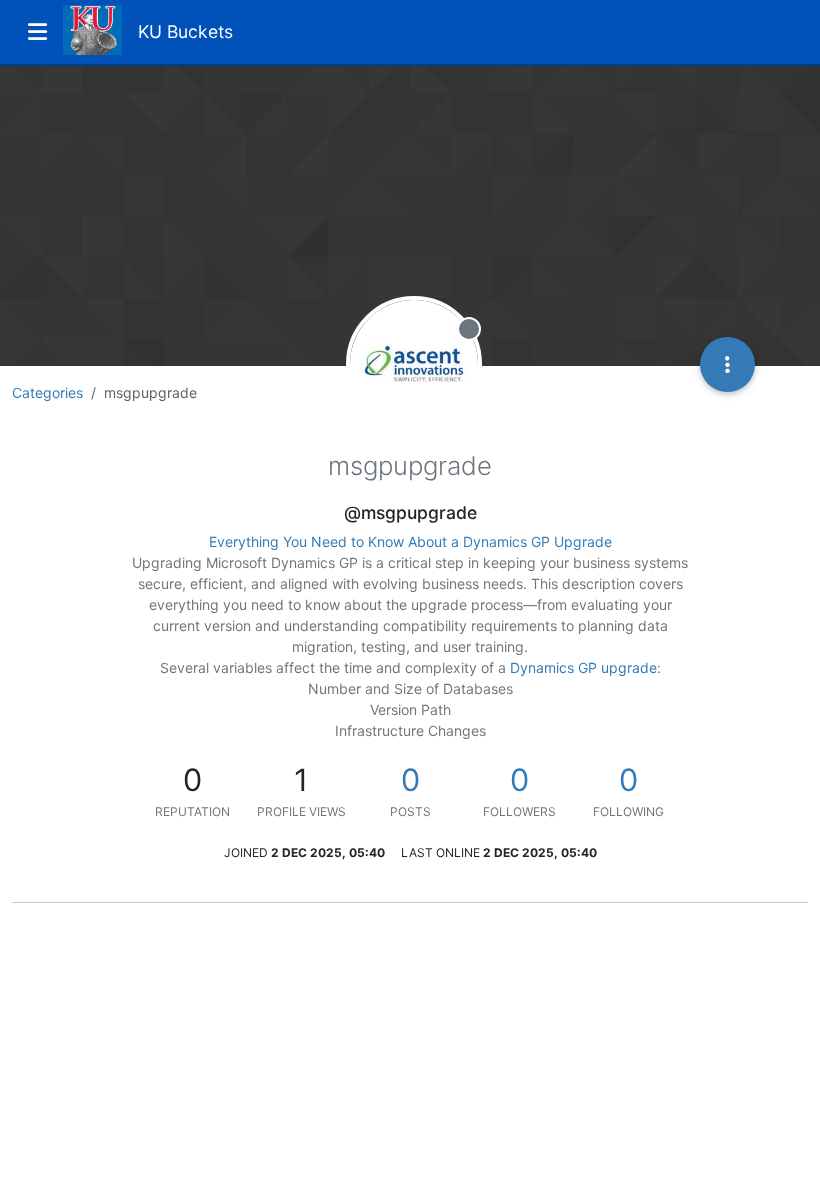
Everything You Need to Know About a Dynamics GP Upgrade (410, 541)
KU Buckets (185, 31)
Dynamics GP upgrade (583, 667)
